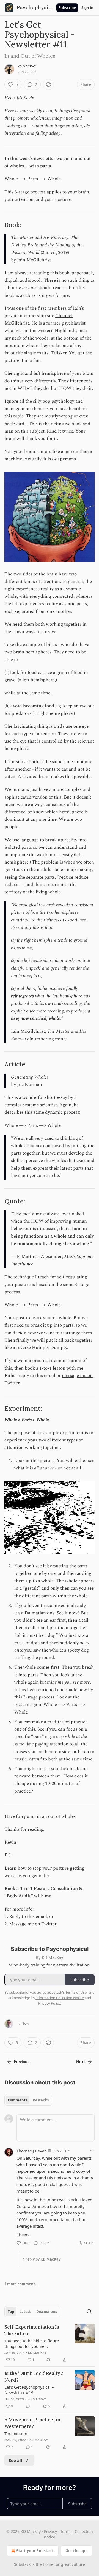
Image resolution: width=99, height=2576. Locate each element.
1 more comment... (21, 2284)
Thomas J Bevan (32, 2151)
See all (16, 2460)
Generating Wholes (30, 1077)
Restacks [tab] (41, 2100)
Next (81, 2062)
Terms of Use (76, 1992)
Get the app (77, 2551)
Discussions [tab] (47, 2312)
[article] (50, 2343)
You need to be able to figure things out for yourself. (32, 2343)
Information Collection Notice (60, 1998)
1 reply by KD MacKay (42, 2259)
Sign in (87, 8)
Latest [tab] (25, 2312)
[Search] (89, 2312)
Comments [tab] (17, 2100)
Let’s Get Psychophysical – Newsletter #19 (29, 2390)
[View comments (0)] (28, 2406)
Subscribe (67, 8)
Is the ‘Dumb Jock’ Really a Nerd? (34, 2377)
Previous (21, 2062)
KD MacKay (27, 66)
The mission (16, 2433)
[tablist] (28, 2100)
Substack (22, 2564)
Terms (66, 2531)
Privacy (50, 2531)
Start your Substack (35, 2551)
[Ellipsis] (92, 2151)
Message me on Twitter (33, 1924)
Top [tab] (11, 2312)
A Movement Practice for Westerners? (33, 2423)
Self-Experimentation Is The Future (32, 2330)
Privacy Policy (49, 2003)
